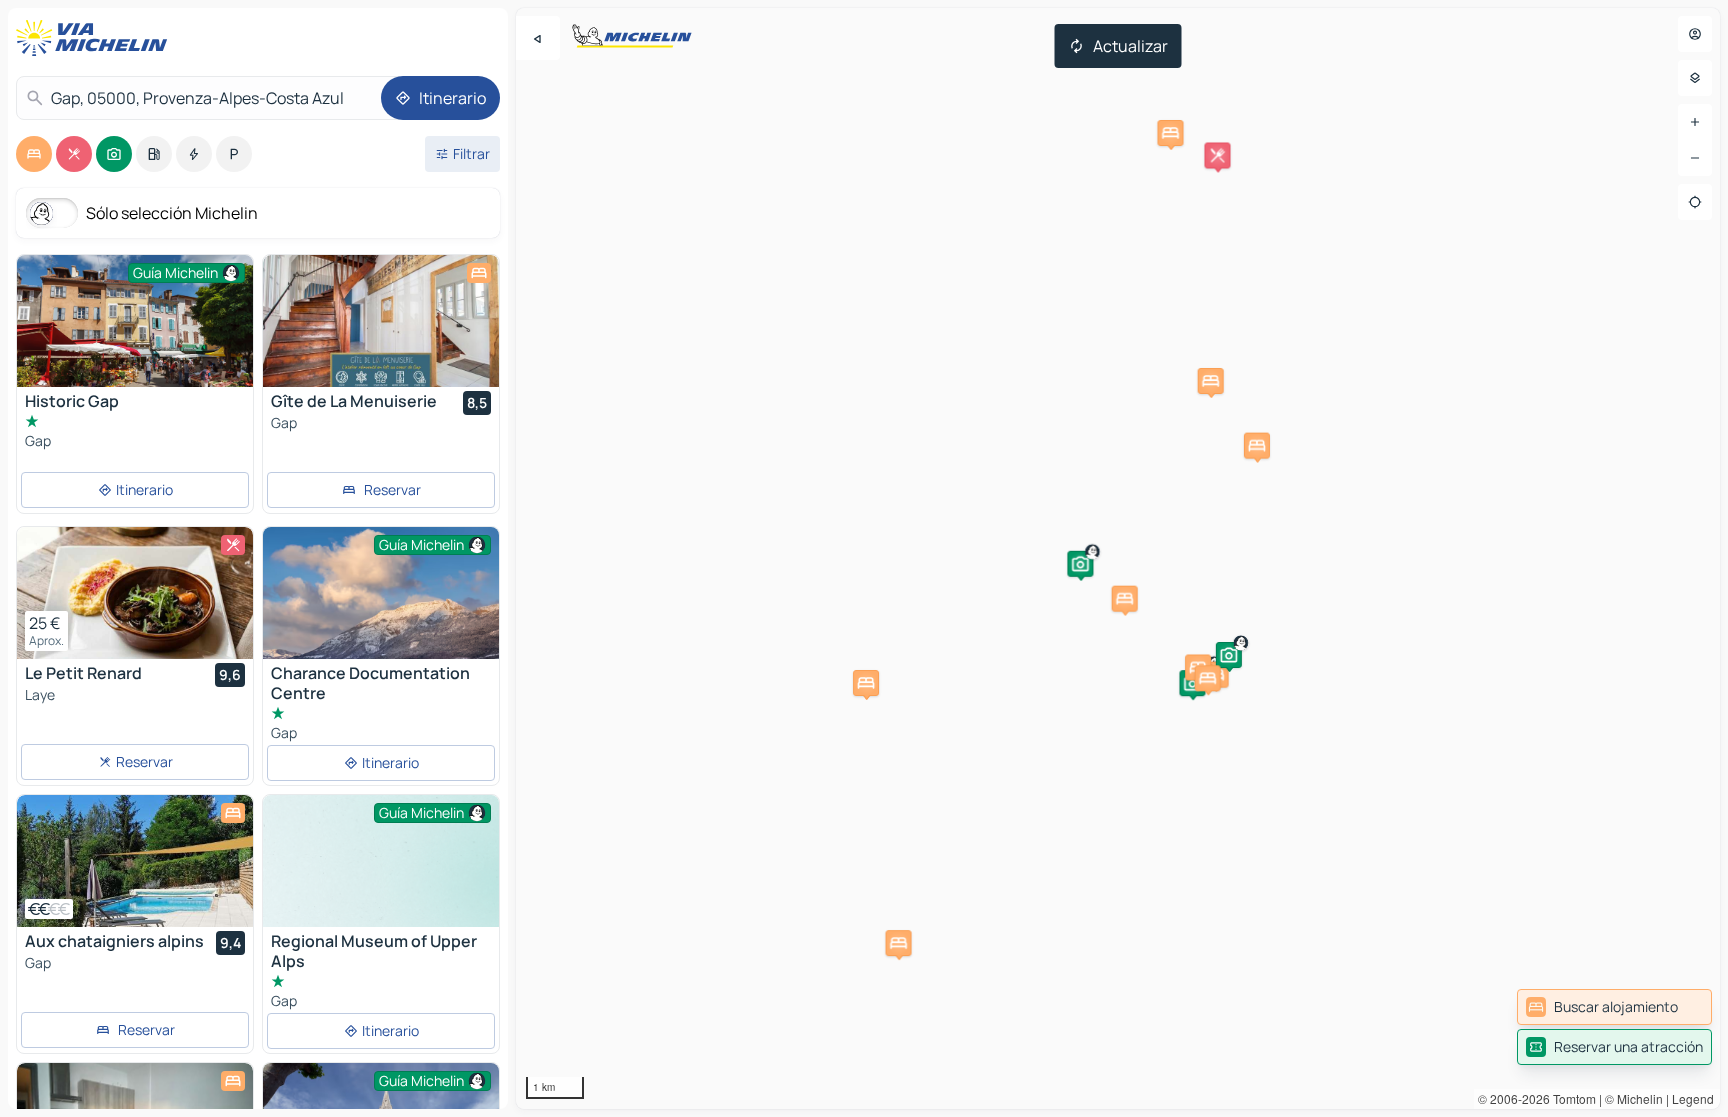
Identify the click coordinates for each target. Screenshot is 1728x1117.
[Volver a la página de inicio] (96, 38)
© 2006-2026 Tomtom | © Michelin (1570, 1098)
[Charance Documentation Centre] (381, 606)
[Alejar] (1695, 158)
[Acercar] (1695, 122)
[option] (34, 154)
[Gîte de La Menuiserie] (381, 321)
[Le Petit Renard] (135, 593)
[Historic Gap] (135, 333)
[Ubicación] (1695, 202)
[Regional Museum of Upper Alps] (381, 883)
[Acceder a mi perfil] (1695, 34)
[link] (1614, 1007)
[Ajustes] (1695, 78)
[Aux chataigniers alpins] (135, 861)
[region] (1118, 558)
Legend (1693, 1098)
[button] (1217, 155)
